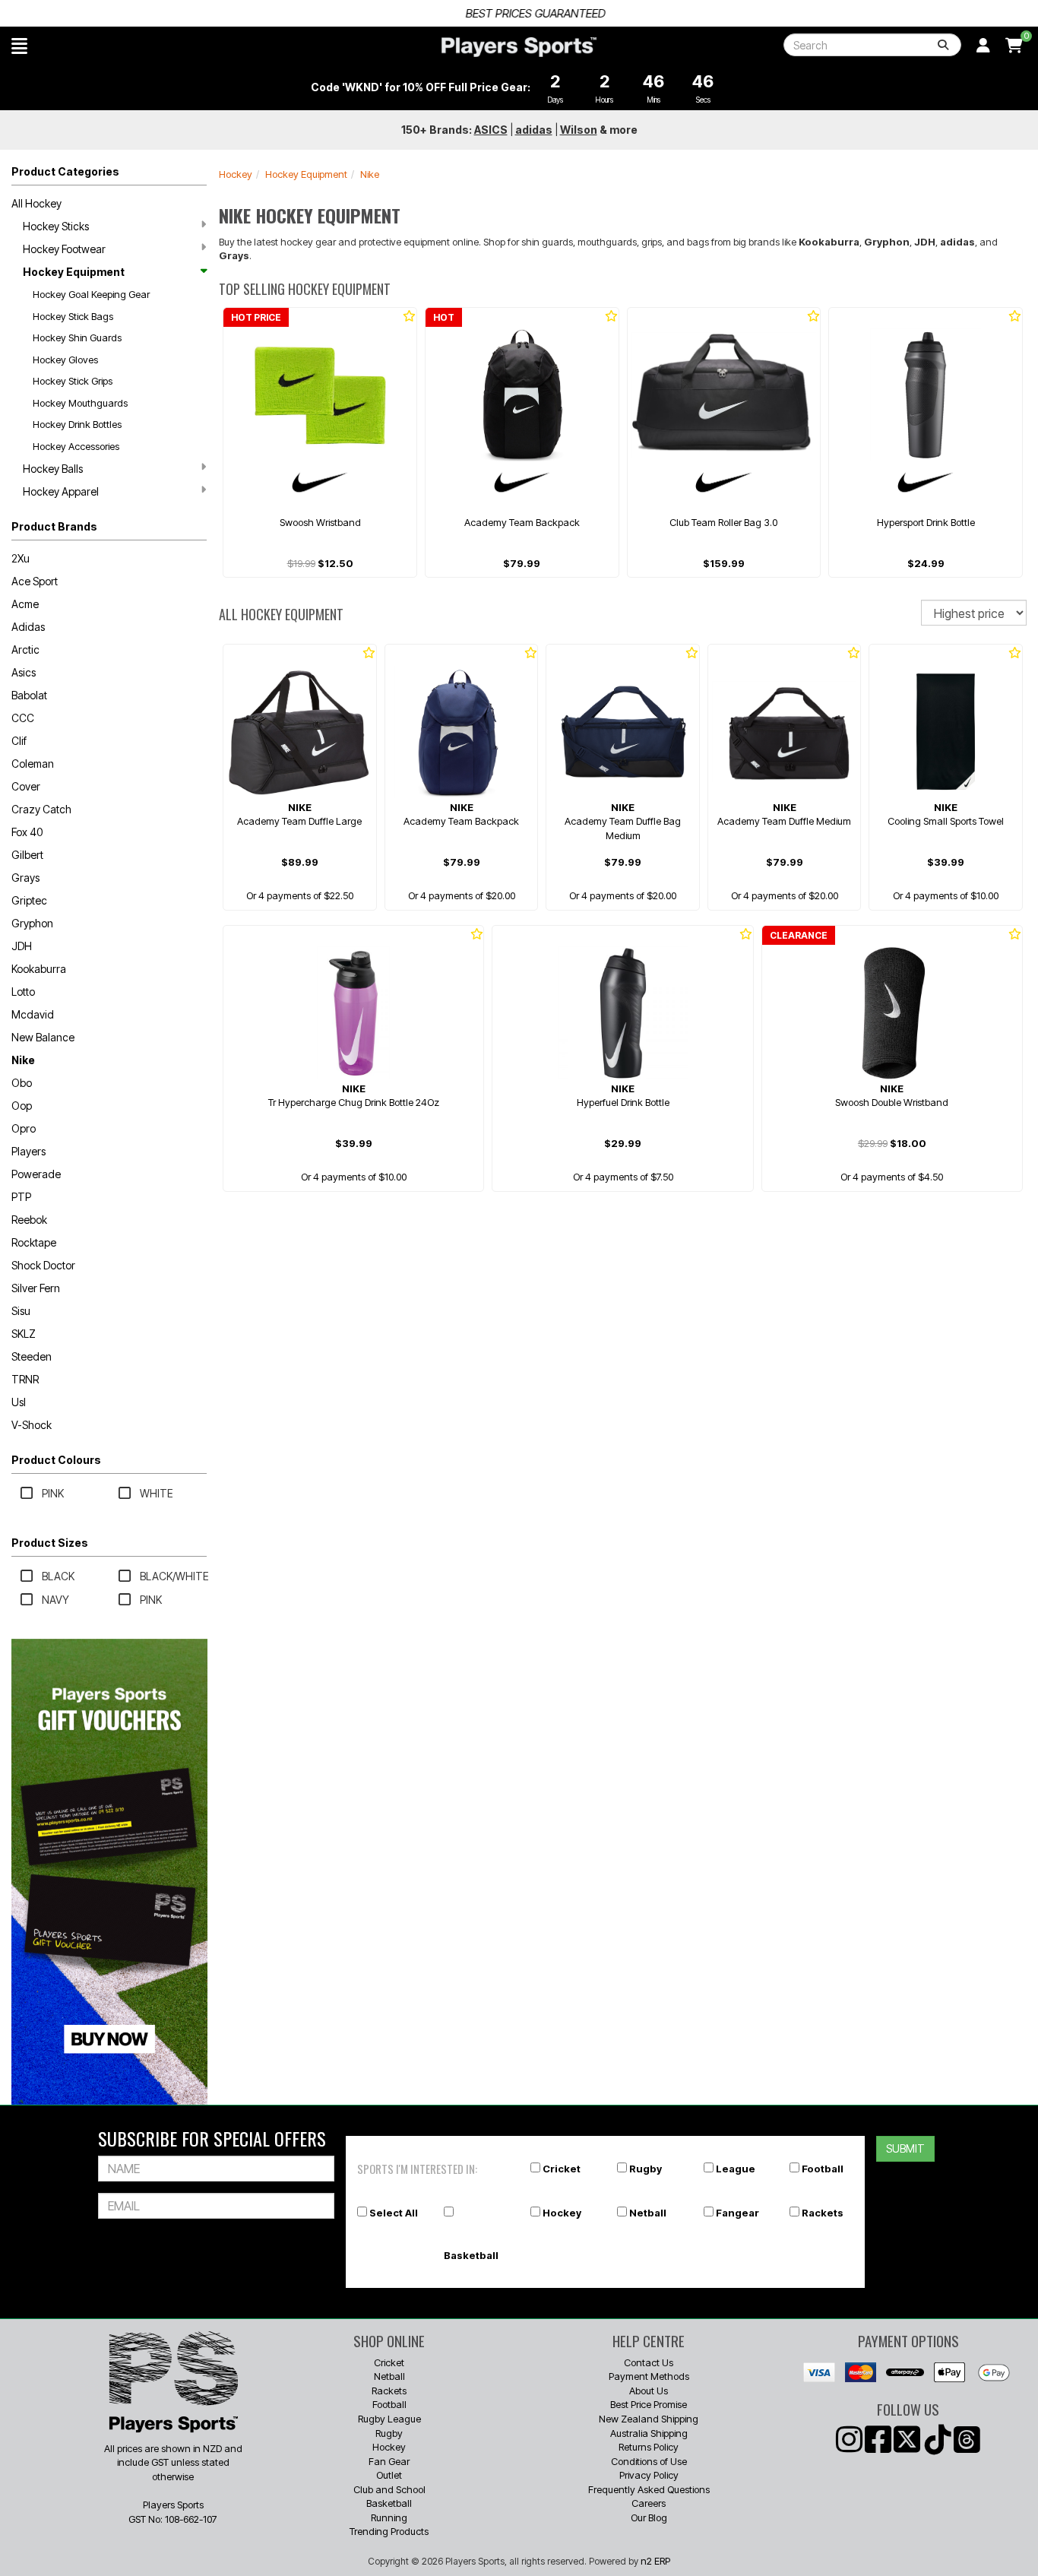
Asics (24, 672)
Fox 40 (27, 832)
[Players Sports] (519, 47)
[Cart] (1014, 46)
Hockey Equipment (74, 272)
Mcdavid (33, 1014)
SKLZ (24, 1334)
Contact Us (649, 2362)
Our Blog (649, 2517)
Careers (649, 2503)
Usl (19, 1402)
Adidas (28, 627)
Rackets (823, 2213)
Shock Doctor (43, 1265)
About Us (649, 2391)
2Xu (21, 558)
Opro (24, 1128)
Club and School (389, 2489)
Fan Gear (389, 2461)
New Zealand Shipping (649, 2419)
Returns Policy (649, 2447)
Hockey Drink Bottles (77, 424)
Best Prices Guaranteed (519, 13)
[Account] (983, 46)
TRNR (25, 1379)
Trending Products (389, 2531)
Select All (394, 2213)
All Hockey (36, 203)
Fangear (737, 2213)
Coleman (33, 764)
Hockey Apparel (61, 491)
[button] (19, 46)
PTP (21, 1197)
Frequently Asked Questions (649, 2489)
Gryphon (32, 923)
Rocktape (34, 1242)
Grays (25, 878)
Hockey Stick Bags (73, 316)
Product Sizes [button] (50, 1543)
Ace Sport (35, 581)
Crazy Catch (41, 809)
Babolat (29, 695)
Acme (25, 604)
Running (389, 2517)
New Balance (43, 1037)
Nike (23, 1060)
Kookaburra (39, 969)
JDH (22, 946)
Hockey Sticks (56, 226)
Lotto (23, 992)
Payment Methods (649, 2376)
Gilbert (27, 855)
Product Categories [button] (65, 171)
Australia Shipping (649, 2433)
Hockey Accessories (76, 446)
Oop (22, 1106)
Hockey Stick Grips (73, 381)
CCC (23, 718)
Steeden (32, 1356)
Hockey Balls (53, 469)
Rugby (646, 2169)
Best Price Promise (649, 2404)
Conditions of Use (649, 2461)
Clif (19, 741)
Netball (648, 2213)
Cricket (562, 2169)
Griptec (29, 900)
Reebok (29, 1220)
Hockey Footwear (64, 249)
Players (28, 1151)
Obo (22, 1083)
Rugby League (389, 2419)
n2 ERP (655, 2561)
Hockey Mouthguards (80, 403)
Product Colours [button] (56, 1460)
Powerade (36, 1174)
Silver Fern (36, 1288)
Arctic (25, 650)
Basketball (471, 2255)
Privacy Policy (649, 2475)
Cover (26, 786)
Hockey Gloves (65, 360)
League (736, 2169)
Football (823, 2169)
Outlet (389, 2475)
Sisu (21, 1311)
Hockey (236, 174)
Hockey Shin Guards (77, 337)
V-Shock (32, 1425)
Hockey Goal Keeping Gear (91, 294)
